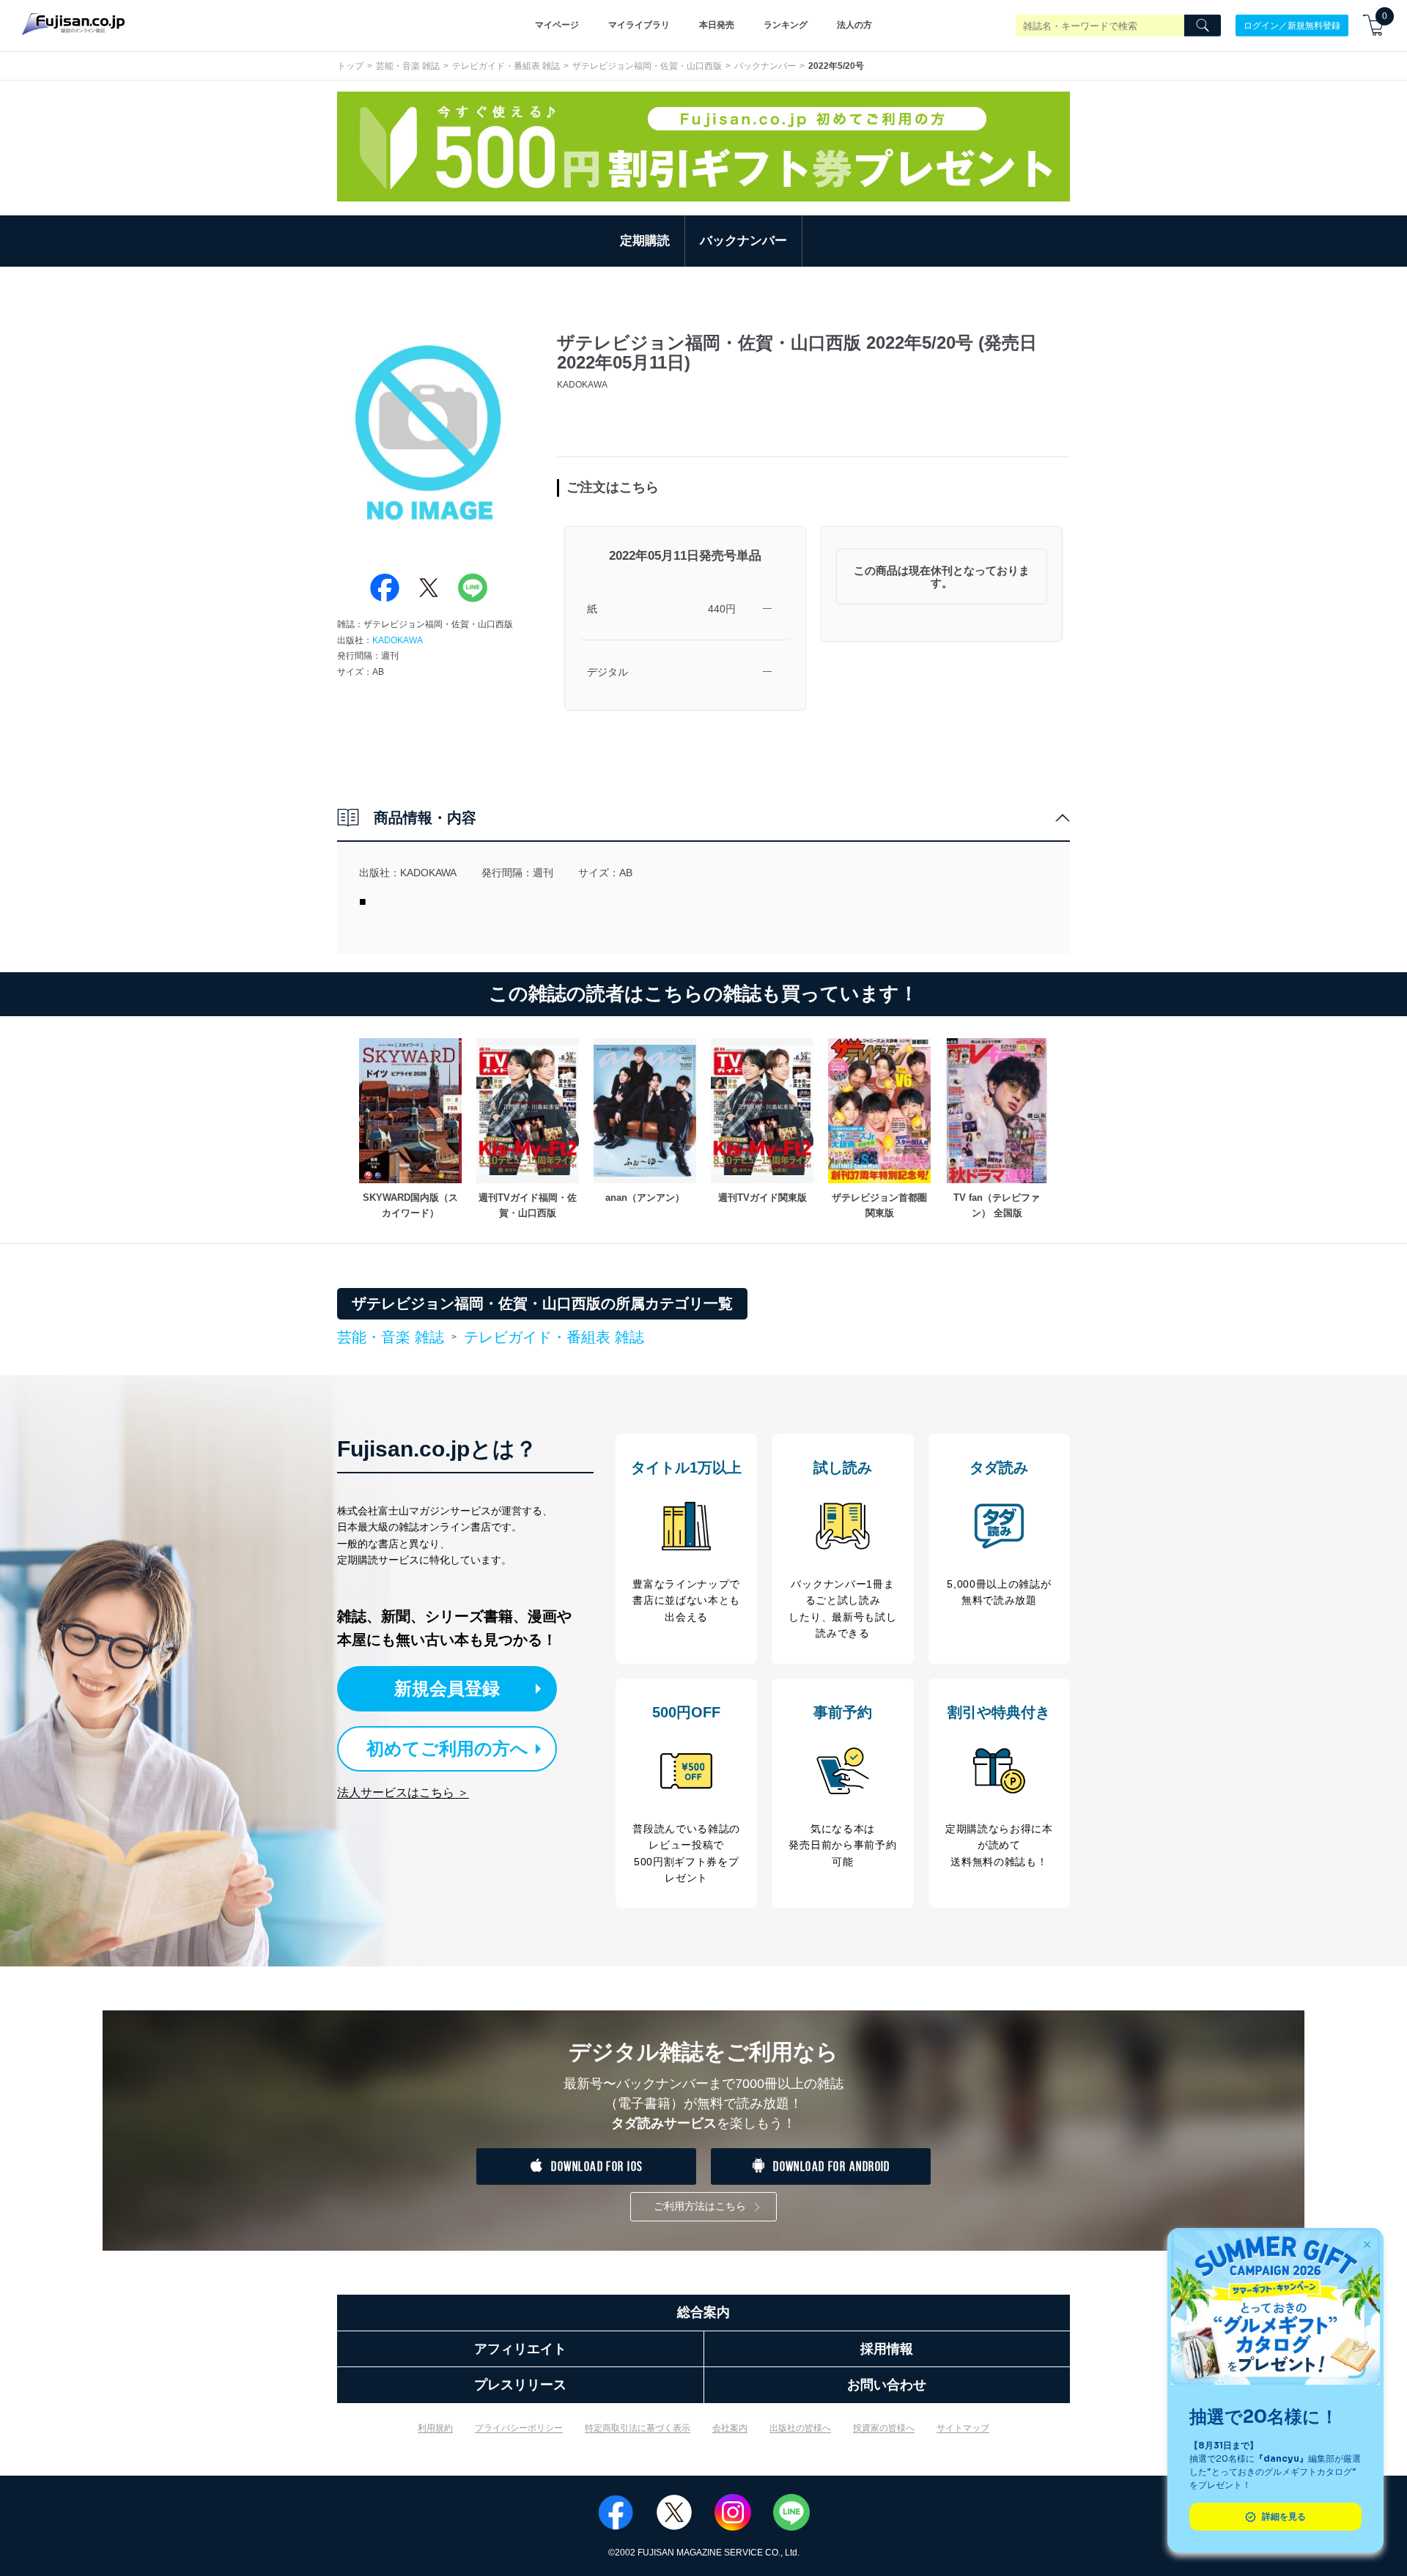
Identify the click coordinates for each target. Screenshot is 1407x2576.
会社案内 (730, 2428)
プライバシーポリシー (519, 2428)
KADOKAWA (398, 640)
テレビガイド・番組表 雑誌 (506, 66)
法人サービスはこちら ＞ (403, 1792)
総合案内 (703, 2312)
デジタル (608, 672)
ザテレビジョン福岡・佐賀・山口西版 (647, 66)
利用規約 (435, 2428)
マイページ (557, 25)
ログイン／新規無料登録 (1292, 25)
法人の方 (854, 25)
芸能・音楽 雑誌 (408, 66)
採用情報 (887, 2349)
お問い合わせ (887, 2385)
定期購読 (645, 241)
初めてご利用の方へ (447, 1748)
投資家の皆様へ (884, 2428)
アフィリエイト (520, 2349)
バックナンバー (765, 66)
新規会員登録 (447, 1688)
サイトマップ (963, 2428)
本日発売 (717, 25)
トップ (350, 66)
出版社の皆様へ (800, 2428)
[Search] (1203, 26)
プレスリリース (520, 2385)
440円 (722, 609)
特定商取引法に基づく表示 (638, 2428)
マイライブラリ (639, 25)
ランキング (786, 25)
